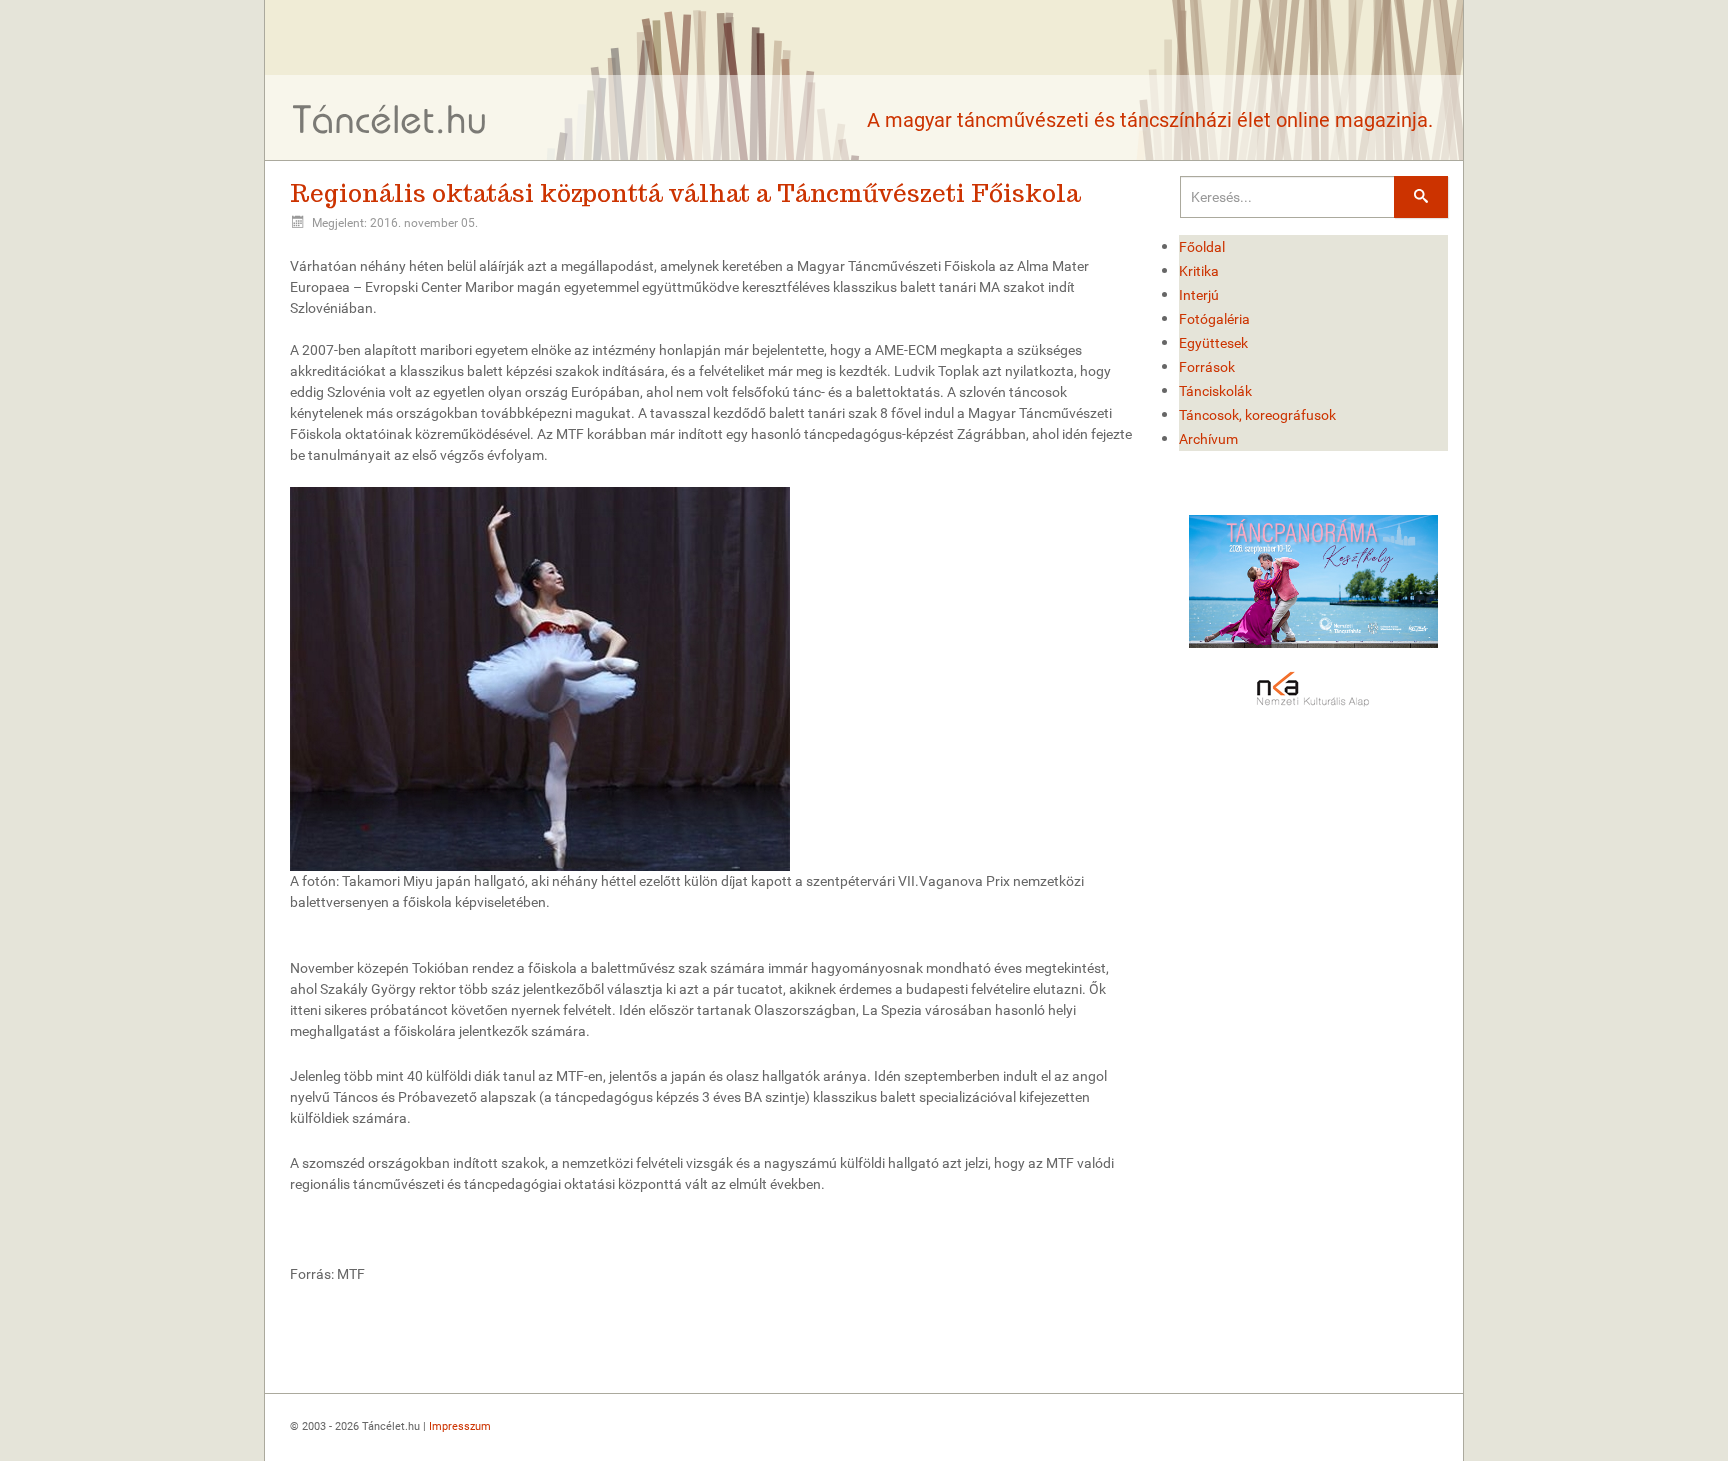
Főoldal (1202, 247)
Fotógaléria (1214, 319)
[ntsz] (1314, 581)
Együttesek (1213, 343)
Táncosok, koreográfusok (1257, 415)
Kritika (1199, 271)
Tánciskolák (1215, 391)
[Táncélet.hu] (390, 118)
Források (1207, 367)
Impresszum (460, 1426)
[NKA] (1314, 690)
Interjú (1199, 295)
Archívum (1208, 439)
